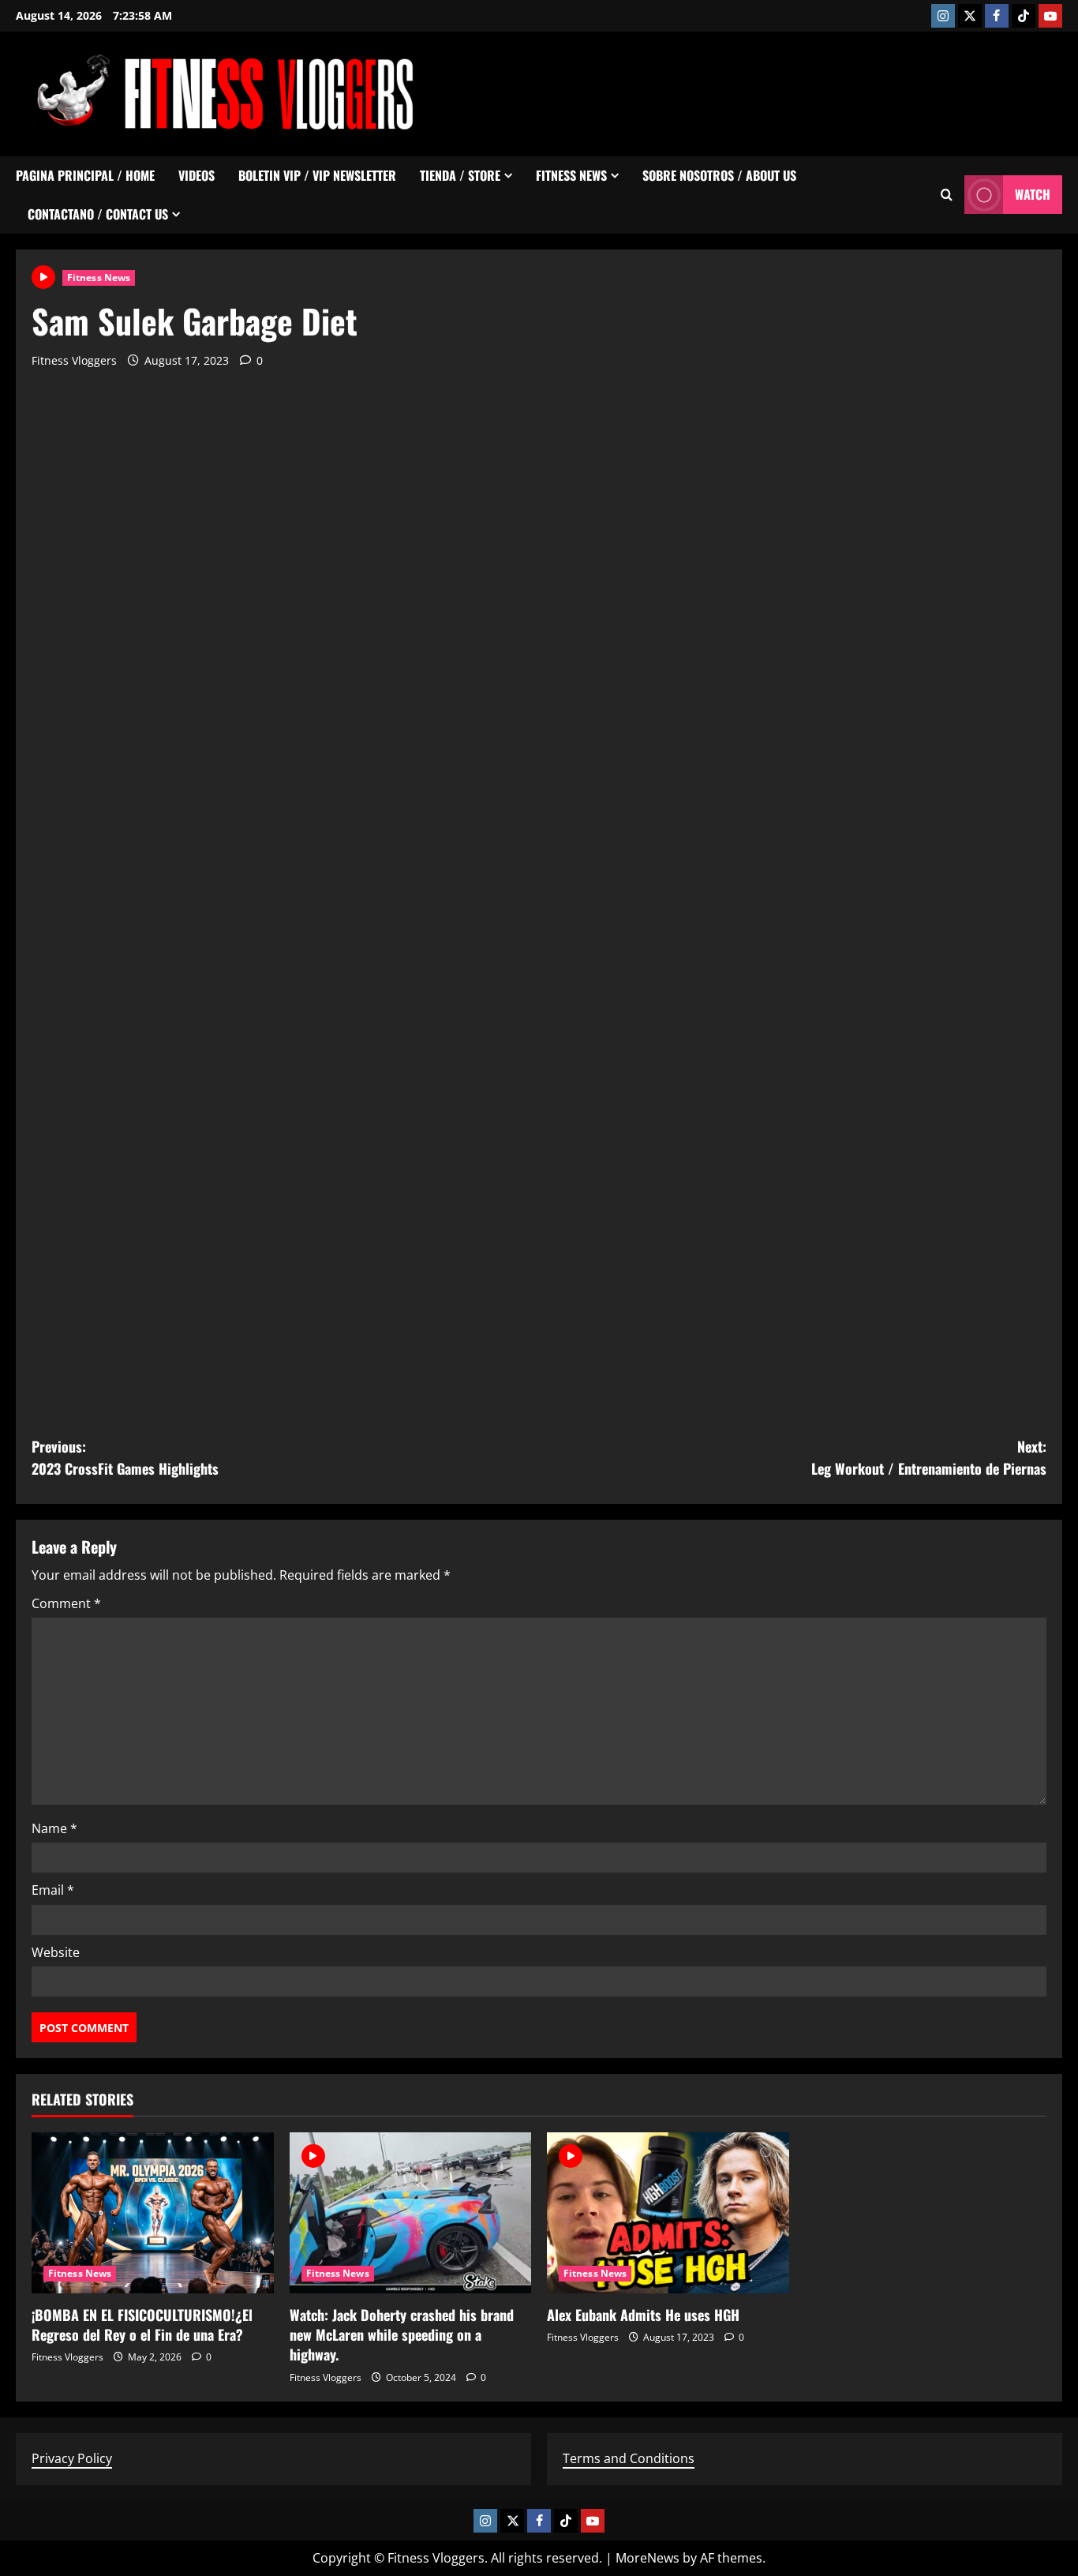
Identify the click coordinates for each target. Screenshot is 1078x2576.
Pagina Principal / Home (85, 175)
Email (53, 1890)
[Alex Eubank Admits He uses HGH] (668, 2213)
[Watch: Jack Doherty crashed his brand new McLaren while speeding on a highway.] (411, 2213)
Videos (197, 175)
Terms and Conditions (629, 2458)
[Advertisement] (775, 91)
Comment (66, 1603)
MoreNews (648, 2558)
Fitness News (571, 175)
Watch (1033, 194)
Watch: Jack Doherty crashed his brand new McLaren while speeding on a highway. (402, 2334)
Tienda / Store (460, 175)
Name (54, 1828)
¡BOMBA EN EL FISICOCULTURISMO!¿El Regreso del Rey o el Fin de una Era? (142, 2325)
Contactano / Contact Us (98, 214)
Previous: (125, 1458)
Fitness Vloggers (74, 360)
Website (56, 1952)
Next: (929, 1458)
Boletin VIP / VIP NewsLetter (317, 175)
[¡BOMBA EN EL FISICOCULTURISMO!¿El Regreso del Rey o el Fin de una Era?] (153, 2213)
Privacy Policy (72, 2458)
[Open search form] (947, 195)
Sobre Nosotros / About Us (719, 175)
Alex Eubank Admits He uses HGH (643, 2315)
